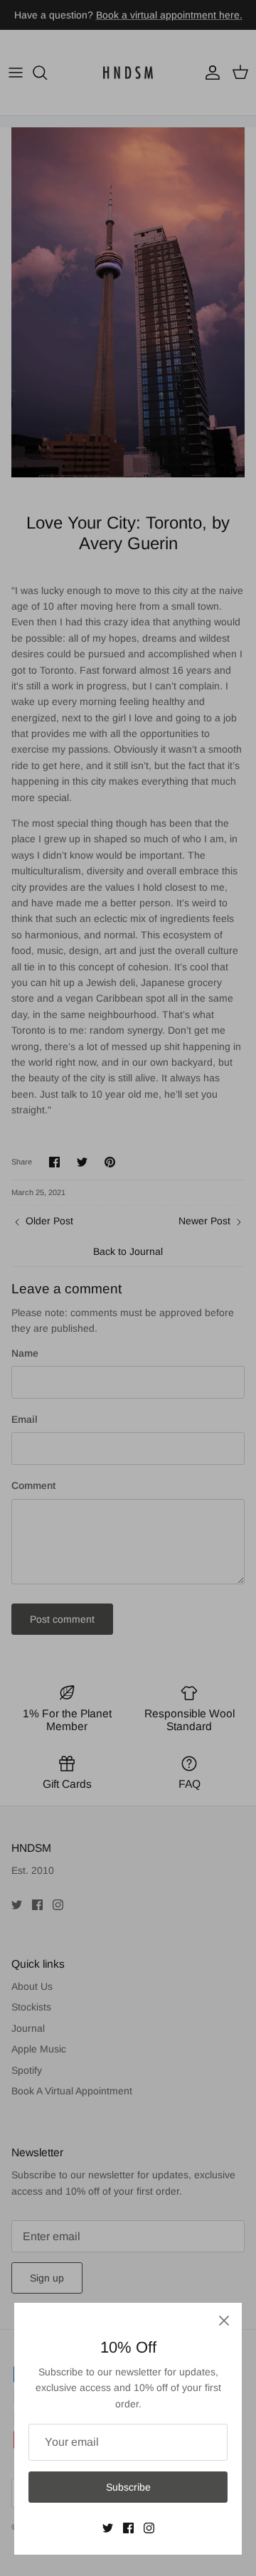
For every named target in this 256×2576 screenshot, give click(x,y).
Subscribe (128, 2487)
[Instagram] (149, 2528)
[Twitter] (108, 2528)
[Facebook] (128, 2528)
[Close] (224, 2321)
